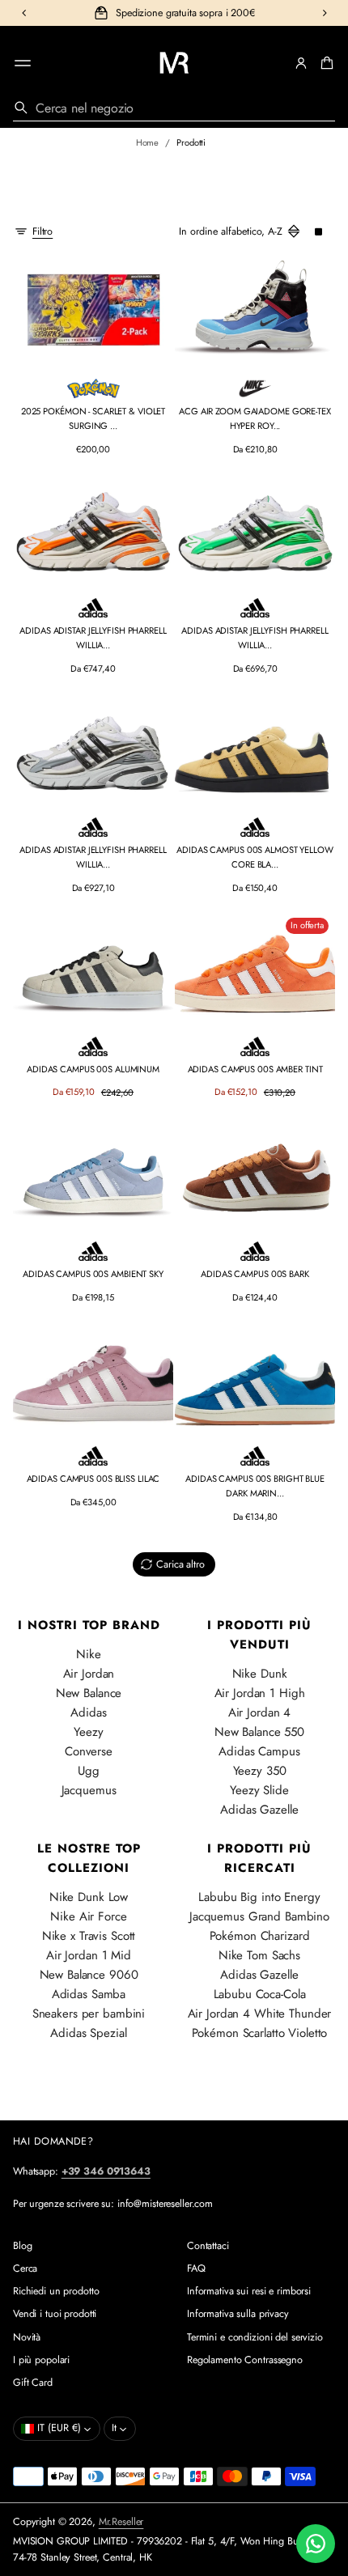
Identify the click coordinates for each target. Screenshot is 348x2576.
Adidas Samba (89, 1994)
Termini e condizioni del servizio (255, 2337)
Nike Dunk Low (89, 1897)
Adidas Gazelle (259, 1810)
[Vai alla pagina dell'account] (301, 63)
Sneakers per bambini (89, 2014)
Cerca (25, 2268)
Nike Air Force (88, 1916)
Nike (89, 1654)
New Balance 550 (259, 1732)
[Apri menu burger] (23, 63)
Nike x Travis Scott (89, 1936)
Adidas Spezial (88, 2033)
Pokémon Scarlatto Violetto (260, 2033)
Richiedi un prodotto (56, 2291)
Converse (89, 1751)
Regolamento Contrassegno (245, 2360)
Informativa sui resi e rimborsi (249, 2291)
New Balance (89, 1693)
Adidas (88, 1712)
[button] (325, 63)
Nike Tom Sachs (259, 1955)
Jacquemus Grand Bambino (259, 1916)
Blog (23, 2246)
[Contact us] (316, 2544)
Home (148, 142)
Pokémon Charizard (260, 1936)
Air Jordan (89, 1674)
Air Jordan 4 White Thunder (260, 2014)
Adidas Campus (259, 1751)
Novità (27, 2337)
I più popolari (41, 2360)
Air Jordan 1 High (260, 1693)
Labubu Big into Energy (259, 1897)
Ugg (89, 1771)
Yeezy (88, 1732)
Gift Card (33, 2383)
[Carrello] (325, 63)
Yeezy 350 (260, 1771)
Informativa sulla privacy (238, 2314)
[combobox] (174, 108)
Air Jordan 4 (260, 1712)
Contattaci (208, 2246)
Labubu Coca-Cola (260, 1994)
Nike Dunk (260, 1674)
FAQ (196, 2268)
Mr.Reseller (121, 2522)
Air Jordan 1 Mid (89, 1955)
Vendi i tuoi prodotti (55, 2314)
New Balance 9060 (89, 1975)
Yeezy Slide (259, 1790)
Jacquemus (89, 1790)
